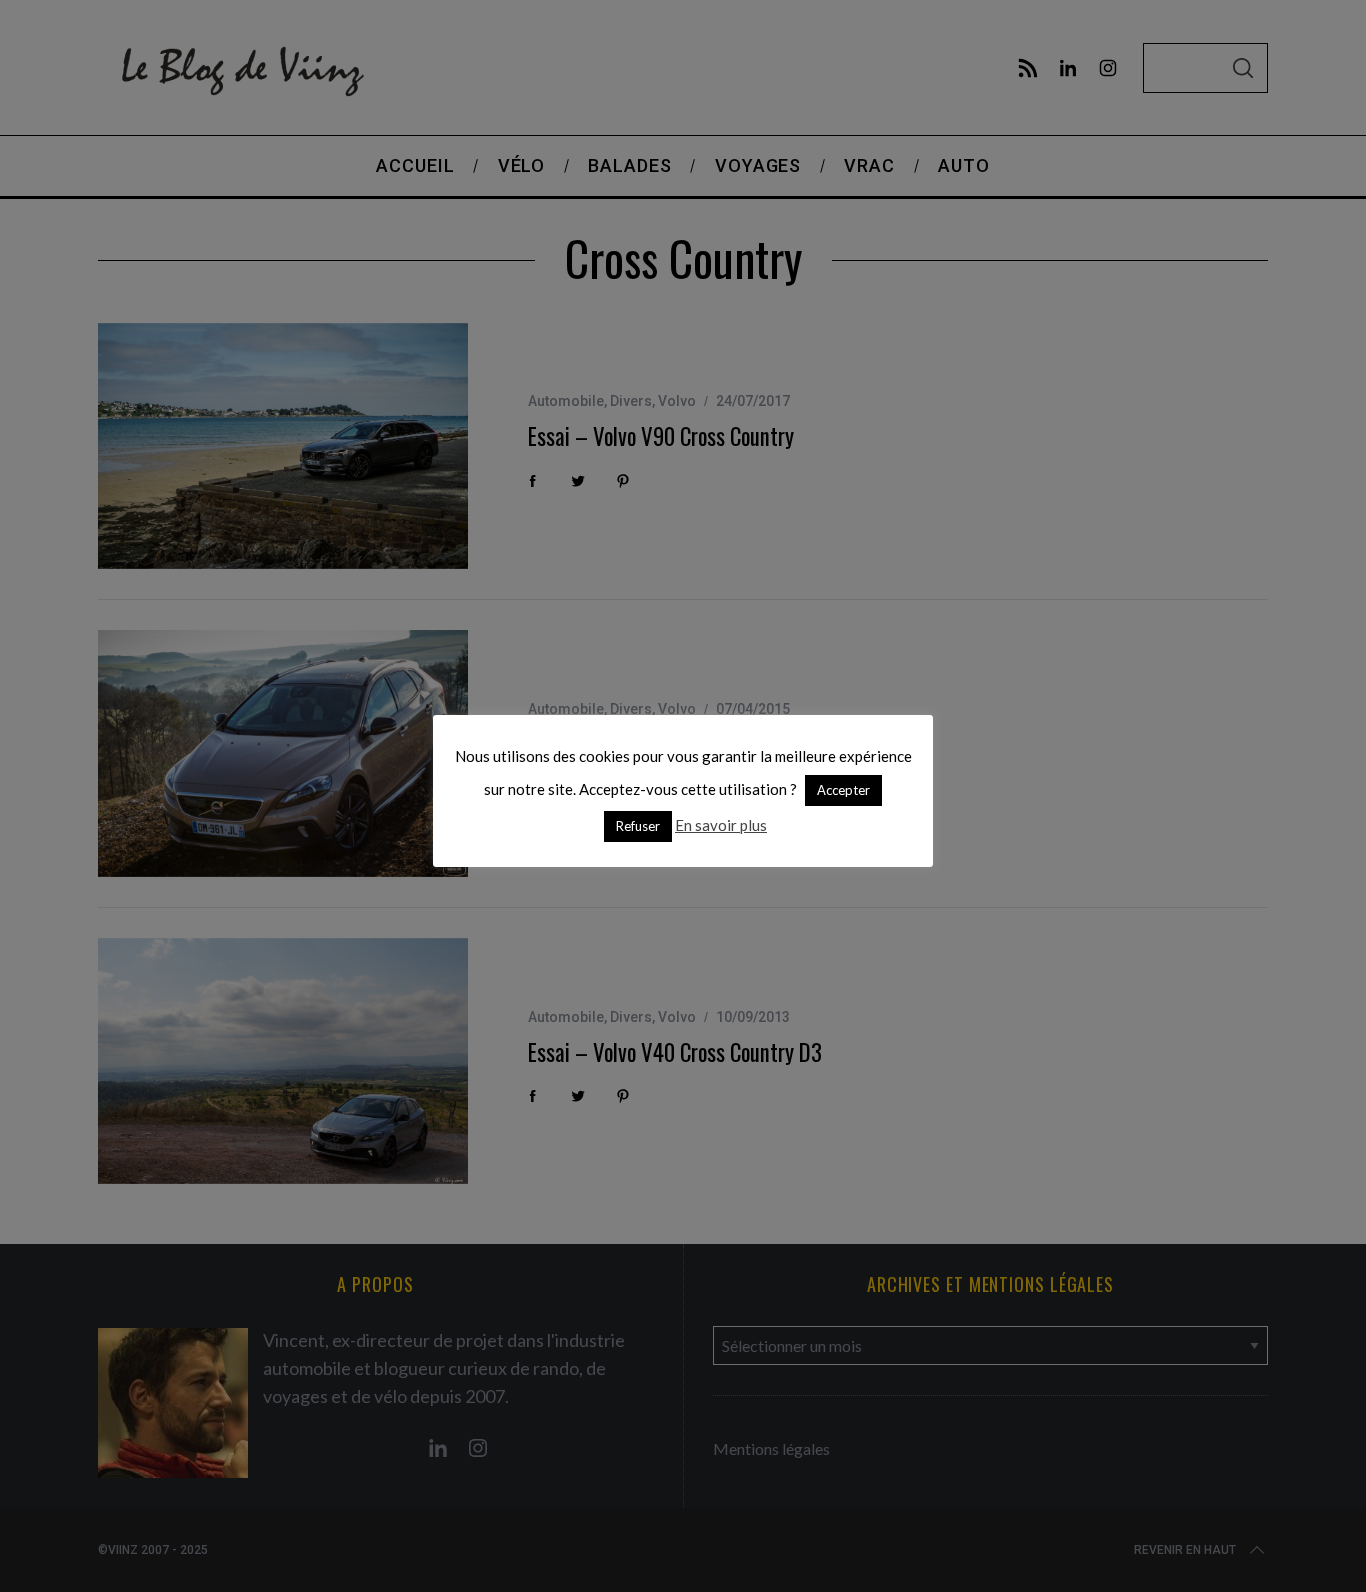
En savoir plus (721, 825)
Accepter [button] (843, 790)
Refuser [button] (638, 826)
